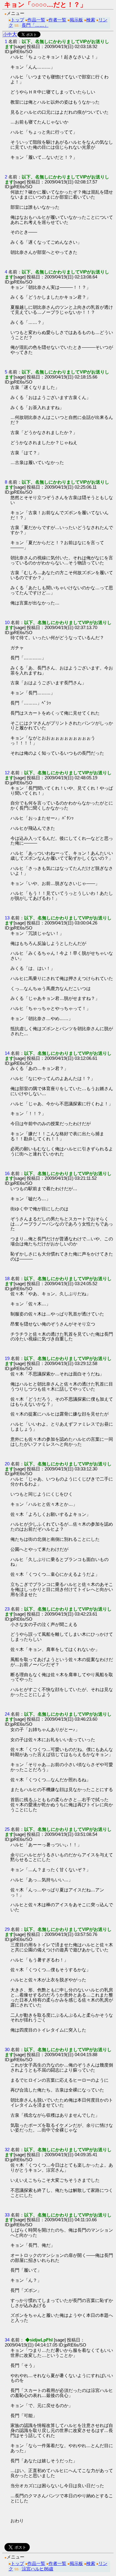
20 (7, 1464)
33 (7, 2215)
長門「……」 (35, 25)
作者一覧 (57, 20)
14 (7, 1053)
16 (7, 1173)
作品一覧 (36, 20)
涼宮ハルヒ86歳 (37, 2569)
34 (7, 2340)
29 (7, 1929)
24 (7, 1714)
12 (7, 773)
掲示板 (76, 20)
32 (7, 2150)
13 (7, 918)
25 (7, 1829)
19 (7, 1358)
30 (7, 2049)
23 (7, 1609)
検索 (91, 20)
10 (7, 622)
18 (7, 1278)
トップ (17, 20)
